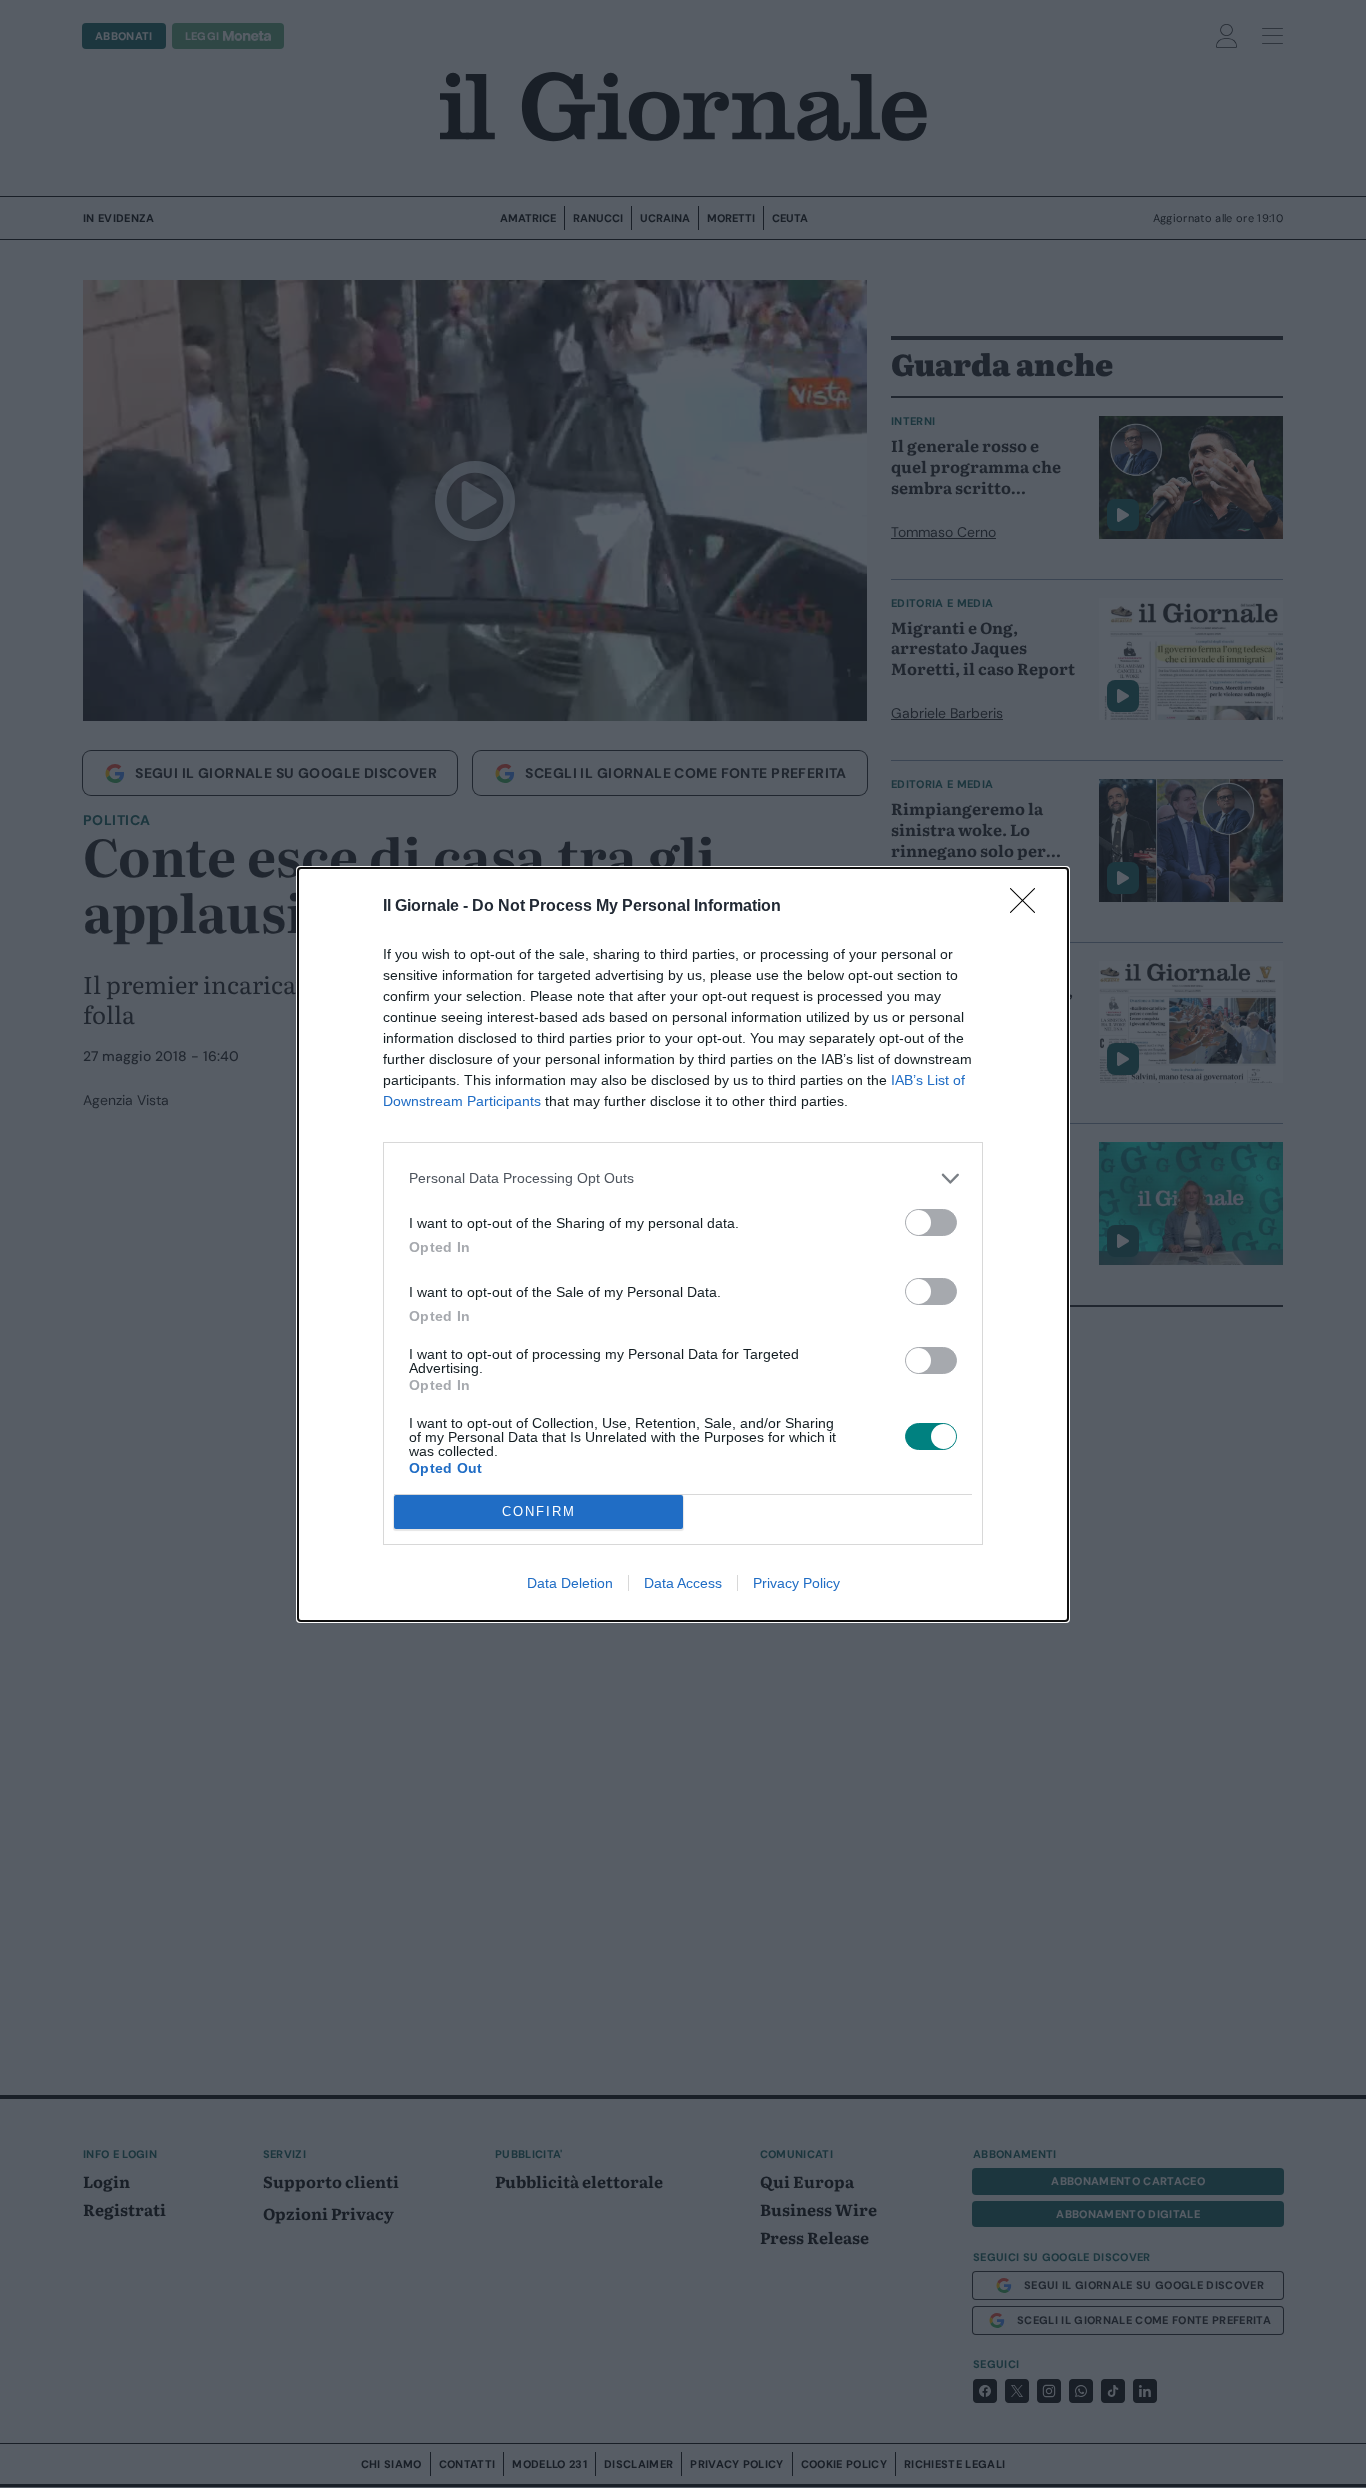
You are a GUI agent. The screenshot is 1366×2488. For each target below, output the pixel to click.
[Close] (1029, 907)
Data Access (683, 1583)
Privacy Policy (796, 1583)
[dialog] (683, 1244)
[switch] (931, 1222)
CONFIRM (539, 1511)
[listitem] (683, 1178)
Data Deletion (570, 1583)
